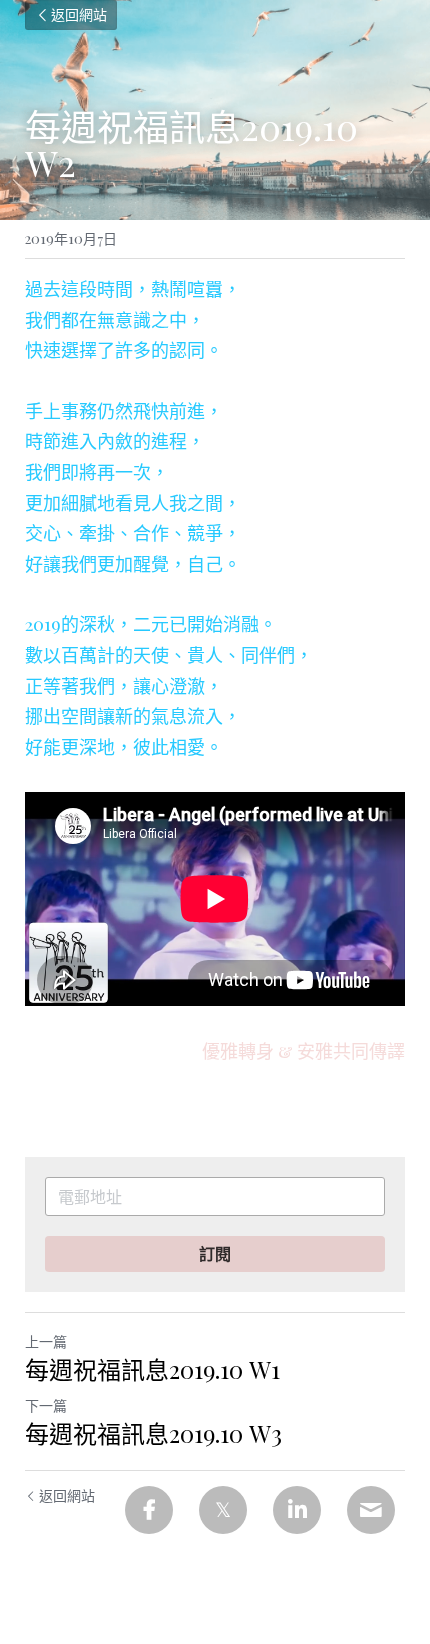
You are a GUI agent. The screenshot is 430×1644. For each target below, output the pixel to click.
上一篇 (46, 1341)
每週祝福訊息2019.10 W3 (153, 1433)
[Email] (371, 1510)
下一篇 (46, 1405)
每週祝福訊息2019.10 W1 (152, 1369)
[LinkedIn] (297, 1510)
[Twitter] (223, 1510)
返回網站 (79, 15)
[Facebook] (149, 1510)
